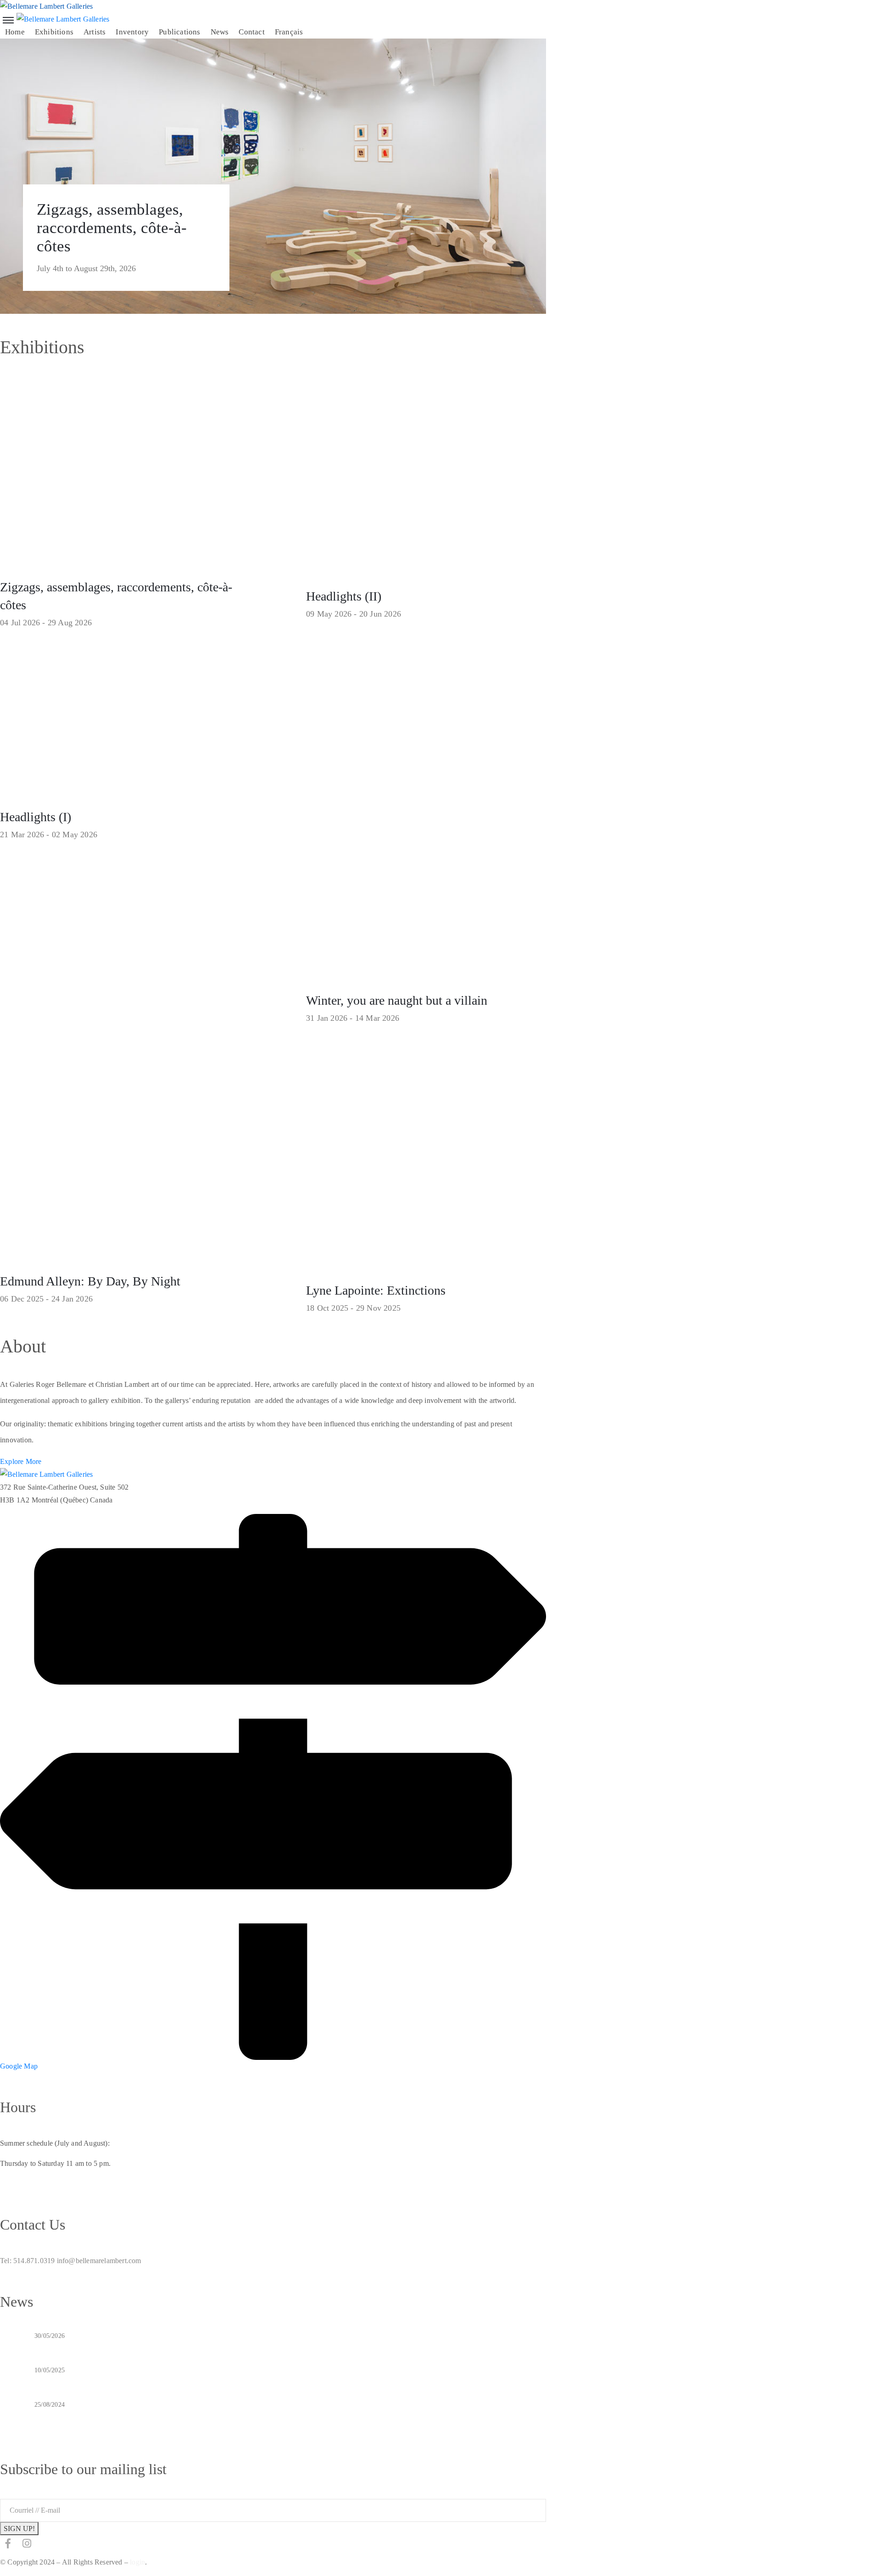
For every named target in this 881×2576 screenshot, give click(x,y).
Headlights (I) (36, 817)
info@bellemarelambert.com (99, 2261)
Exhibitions (54, 32)
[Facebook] (8, 2543)
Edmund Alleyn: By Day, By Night (90, 1281)
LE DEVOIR (56, 2382)
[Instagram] (27, 2543)
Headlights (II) (344, 596)
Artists (95, 32)
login (137, 2562)
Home (15, 32)
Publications (179, 32)
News (220, 32)
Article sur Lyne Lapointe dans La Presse (103, 2416)
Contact (251, 32)
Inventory (132, 32)
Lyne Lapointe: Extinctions (376, 1290)
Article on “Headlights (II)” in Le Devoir (103, 2348)
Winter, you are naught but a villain (397, 1000)
